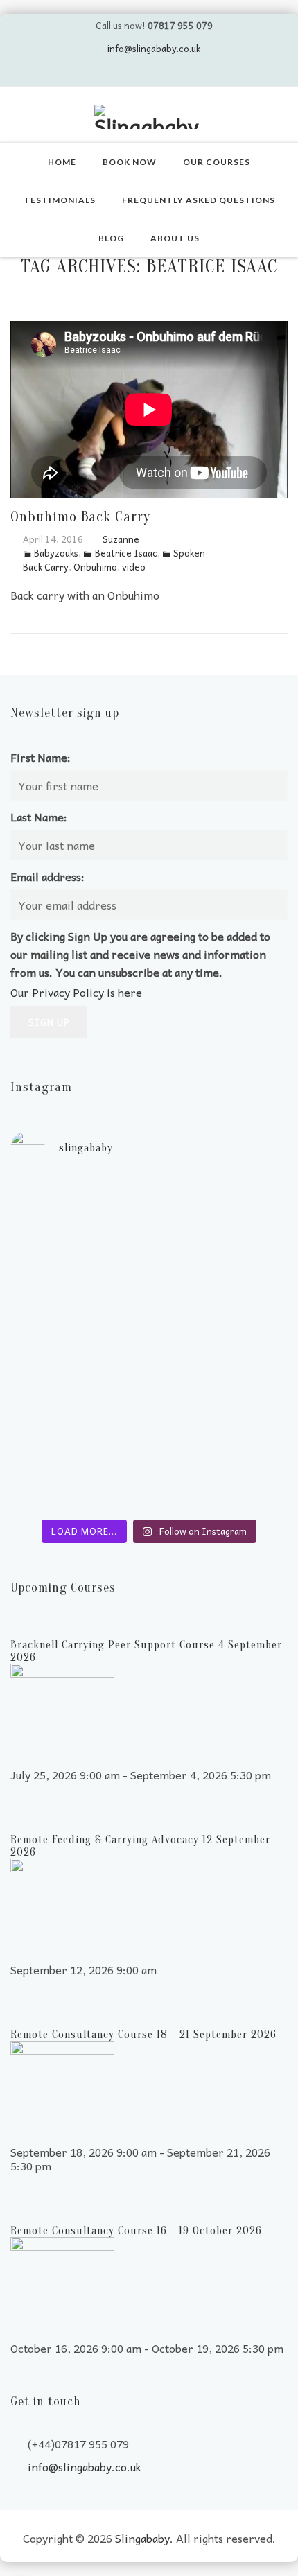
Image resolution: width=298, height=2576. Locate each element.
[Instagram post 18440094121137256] (149, 1501)
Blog (111, 238)
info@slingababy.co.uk (154, 48)
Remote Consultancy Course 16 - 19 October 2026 (136, 2231)
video (134, 567)
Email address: (47, 876)
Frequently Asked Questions (199, 200)
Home (62, 162)
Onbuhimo (95, 567)
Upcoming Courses (63, 1588)
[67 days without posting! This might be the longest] (149, 1251)
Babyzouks (56, 553)
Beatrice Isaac (126, 553)
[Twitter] (109, 72)
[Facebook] (162, 72)
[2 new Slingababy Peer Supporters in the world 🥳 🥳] (149, 1445)
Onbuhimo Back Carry (80, 516)
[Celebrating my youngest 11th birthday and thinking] (149, 1328)
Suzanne (121, 539)
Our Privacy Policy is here (76, 992)
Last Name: (39, 817)
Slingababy (142, 2538)
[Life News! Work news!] (149, 1189)
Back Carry (46, 567)
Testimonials (60, 200)
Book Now (130, 162)
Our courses (217, 162)
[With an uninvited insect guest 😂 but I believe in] (149, 1376)
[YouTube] (136, 72)
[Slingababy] (149, 117)
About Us (175, 238)
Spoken (189, 553)
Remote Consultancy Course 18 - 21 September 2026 (143, 2035)
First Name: (41, 757)
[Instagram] (189, 72)
